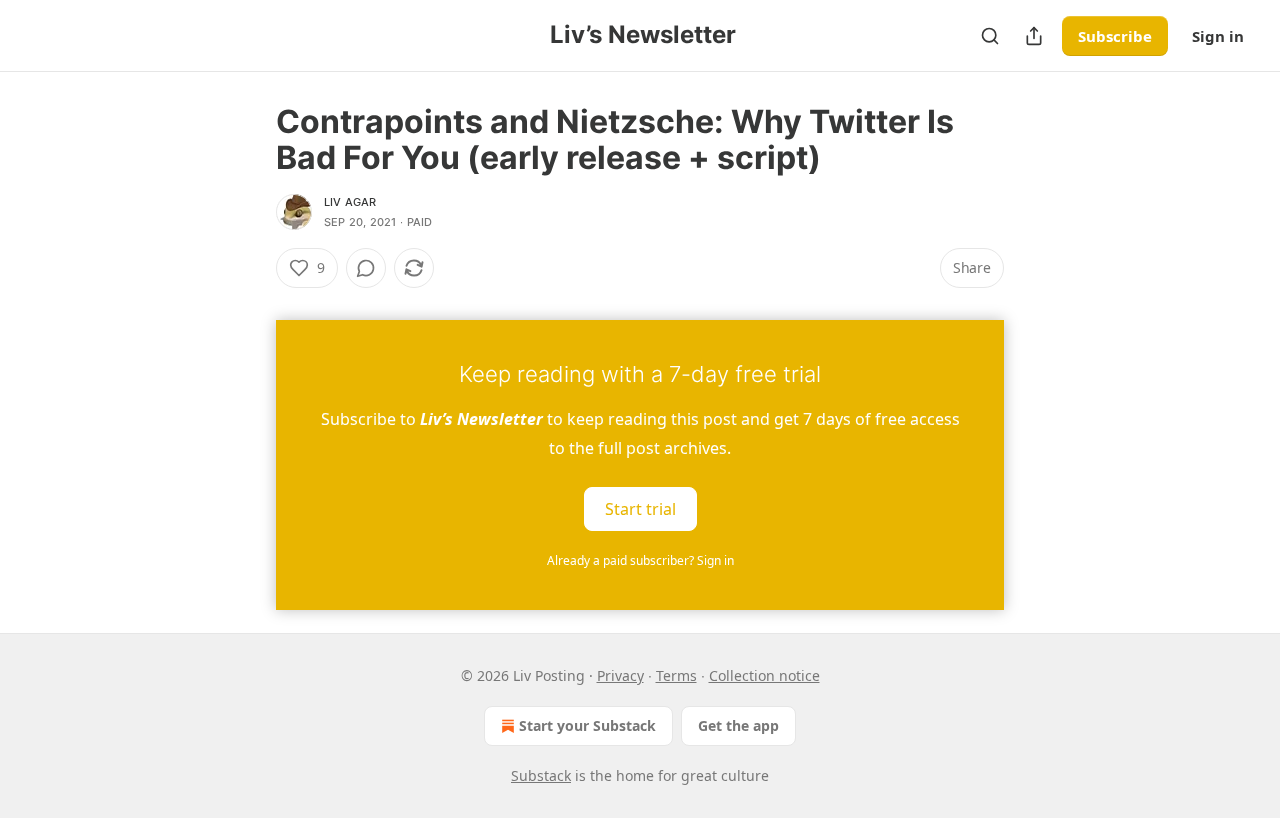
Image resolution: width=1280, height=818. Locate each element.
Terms (676, 675)
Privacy (620, 675)
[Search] (990, 36)
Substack (541, 775)
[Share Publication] (1034, 36)
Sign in (1218, 36)
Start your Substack (587, 725)
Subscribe (1115, 36)
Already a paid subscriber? (640, 560)
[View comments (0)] (366, 268)
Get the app (738, 725)
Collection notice (764, 675)
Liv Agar (350, 202)
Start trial (640, 509)
